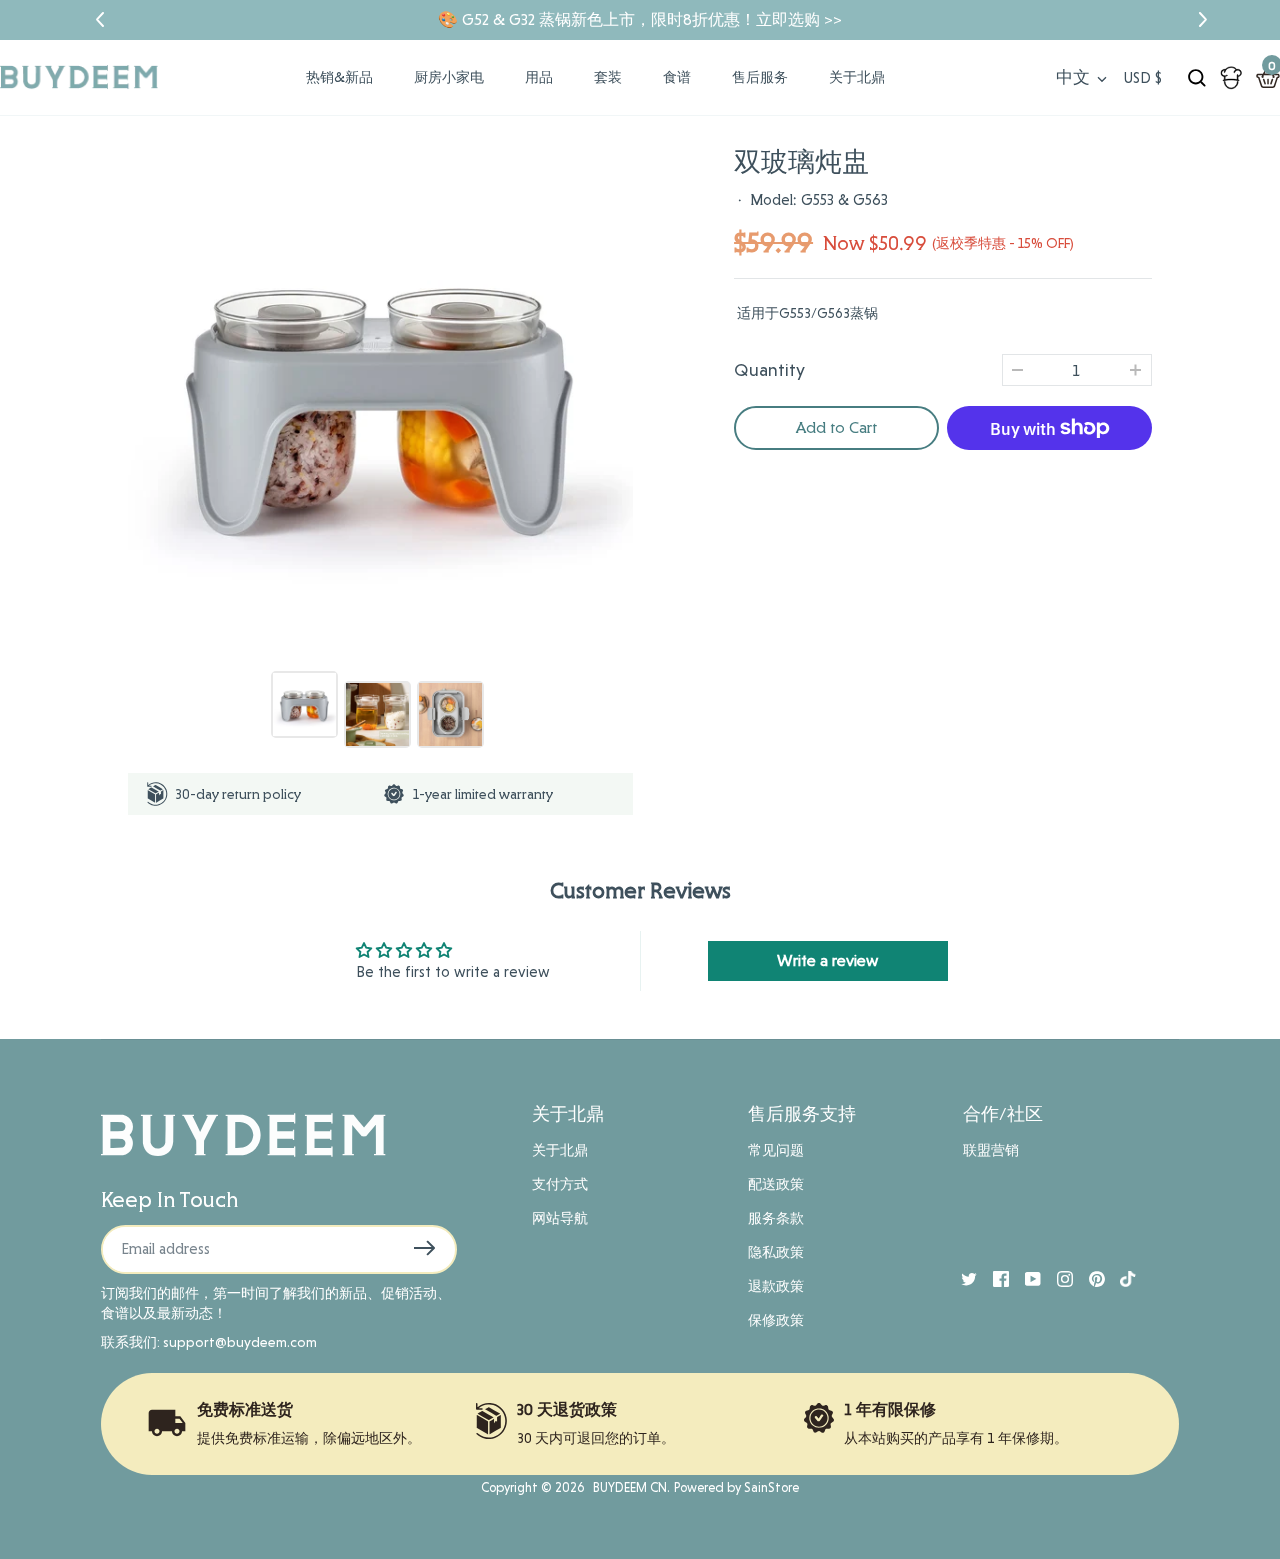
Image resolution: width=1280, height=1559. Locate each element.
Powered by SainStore (736, 1487)
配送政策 (776, 1184)
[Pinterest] (1089, 1277)
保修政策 (776, 1320)
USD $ (1143, 78)
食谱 (677, 77)
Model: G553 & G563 (819, 200)
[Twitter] (961, 1277)
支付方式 (560, 1184)
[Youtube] (1025, 1277)
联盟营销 (991, 1150)
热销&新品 (339, 77)
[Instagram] (1057, 1277)
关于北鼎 (857, 77)
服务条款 (776, 1218)
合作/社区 (1003, 1113)
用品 (539, 77)
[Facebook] (993, 1277)
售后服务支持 (802, 1113)
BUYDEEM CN (627, 1487)
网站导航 (560, 1218)
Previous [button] (125, 399)
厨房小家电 (449, 77)
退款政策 (776, 1286)
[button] (88, 20)
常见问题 (776, 1150)
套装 (608, 77)
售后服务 (760, 77)
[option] (380, 398)
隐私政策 (776, 1252)
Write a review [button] (827, 960)
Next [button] (636, 399)
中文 (1073, 77)
